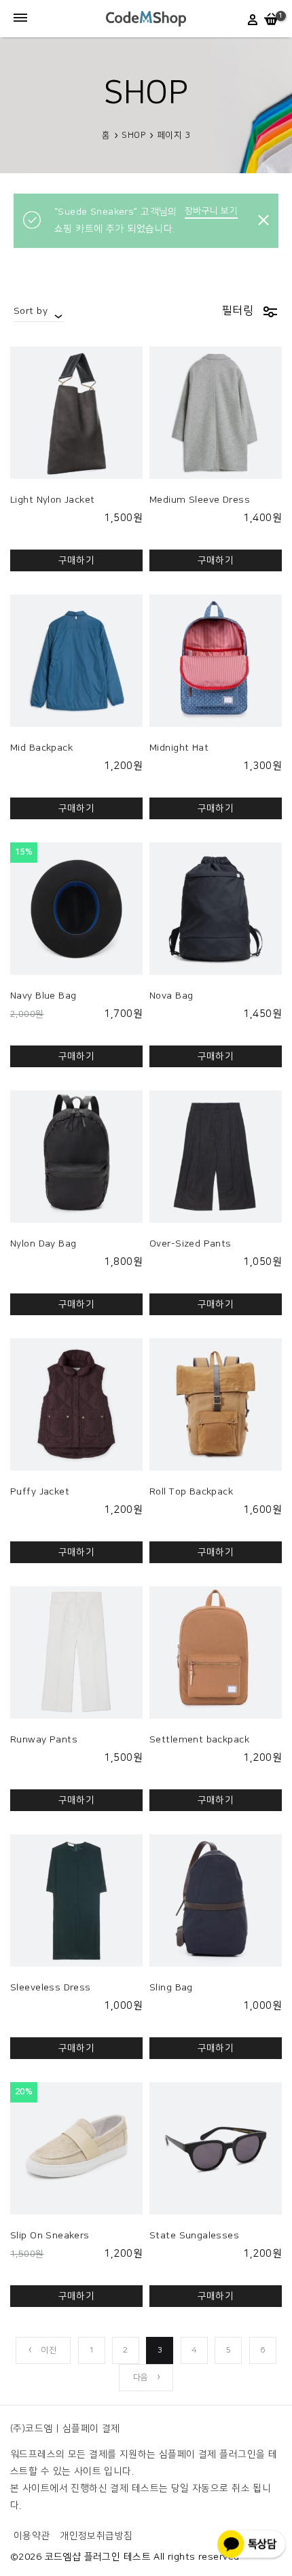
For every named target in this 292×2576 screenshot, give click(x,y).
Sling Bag (171, 1988)
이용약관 (32, 2536)
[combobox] (39, 311)
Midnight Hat (179, 748)
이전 (49, 2350)
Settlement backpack (199, 1740)
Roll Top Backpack (191, 1492)
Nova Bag (171, 996)
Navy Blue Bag (43, 996)
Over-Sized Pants (190, 1244)
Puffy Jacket (40, 1492)
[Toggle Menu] (20, 19)
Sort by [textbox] (31, 311)
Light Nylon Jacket (53, 500)
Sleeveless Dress (51, 1988)
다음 (141, 2377)
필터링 (238, 310)
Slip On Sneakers (50, 2236)
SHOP (133, 135)
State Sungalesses (194, 2236)
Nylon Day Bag (43, 1244)
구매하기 (77, 560)
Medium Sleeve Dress (200, 500)
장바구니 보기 (211, 211)
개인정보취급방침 (96, 2536)
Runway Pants (44, 1740)
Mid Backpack (41, 748)
